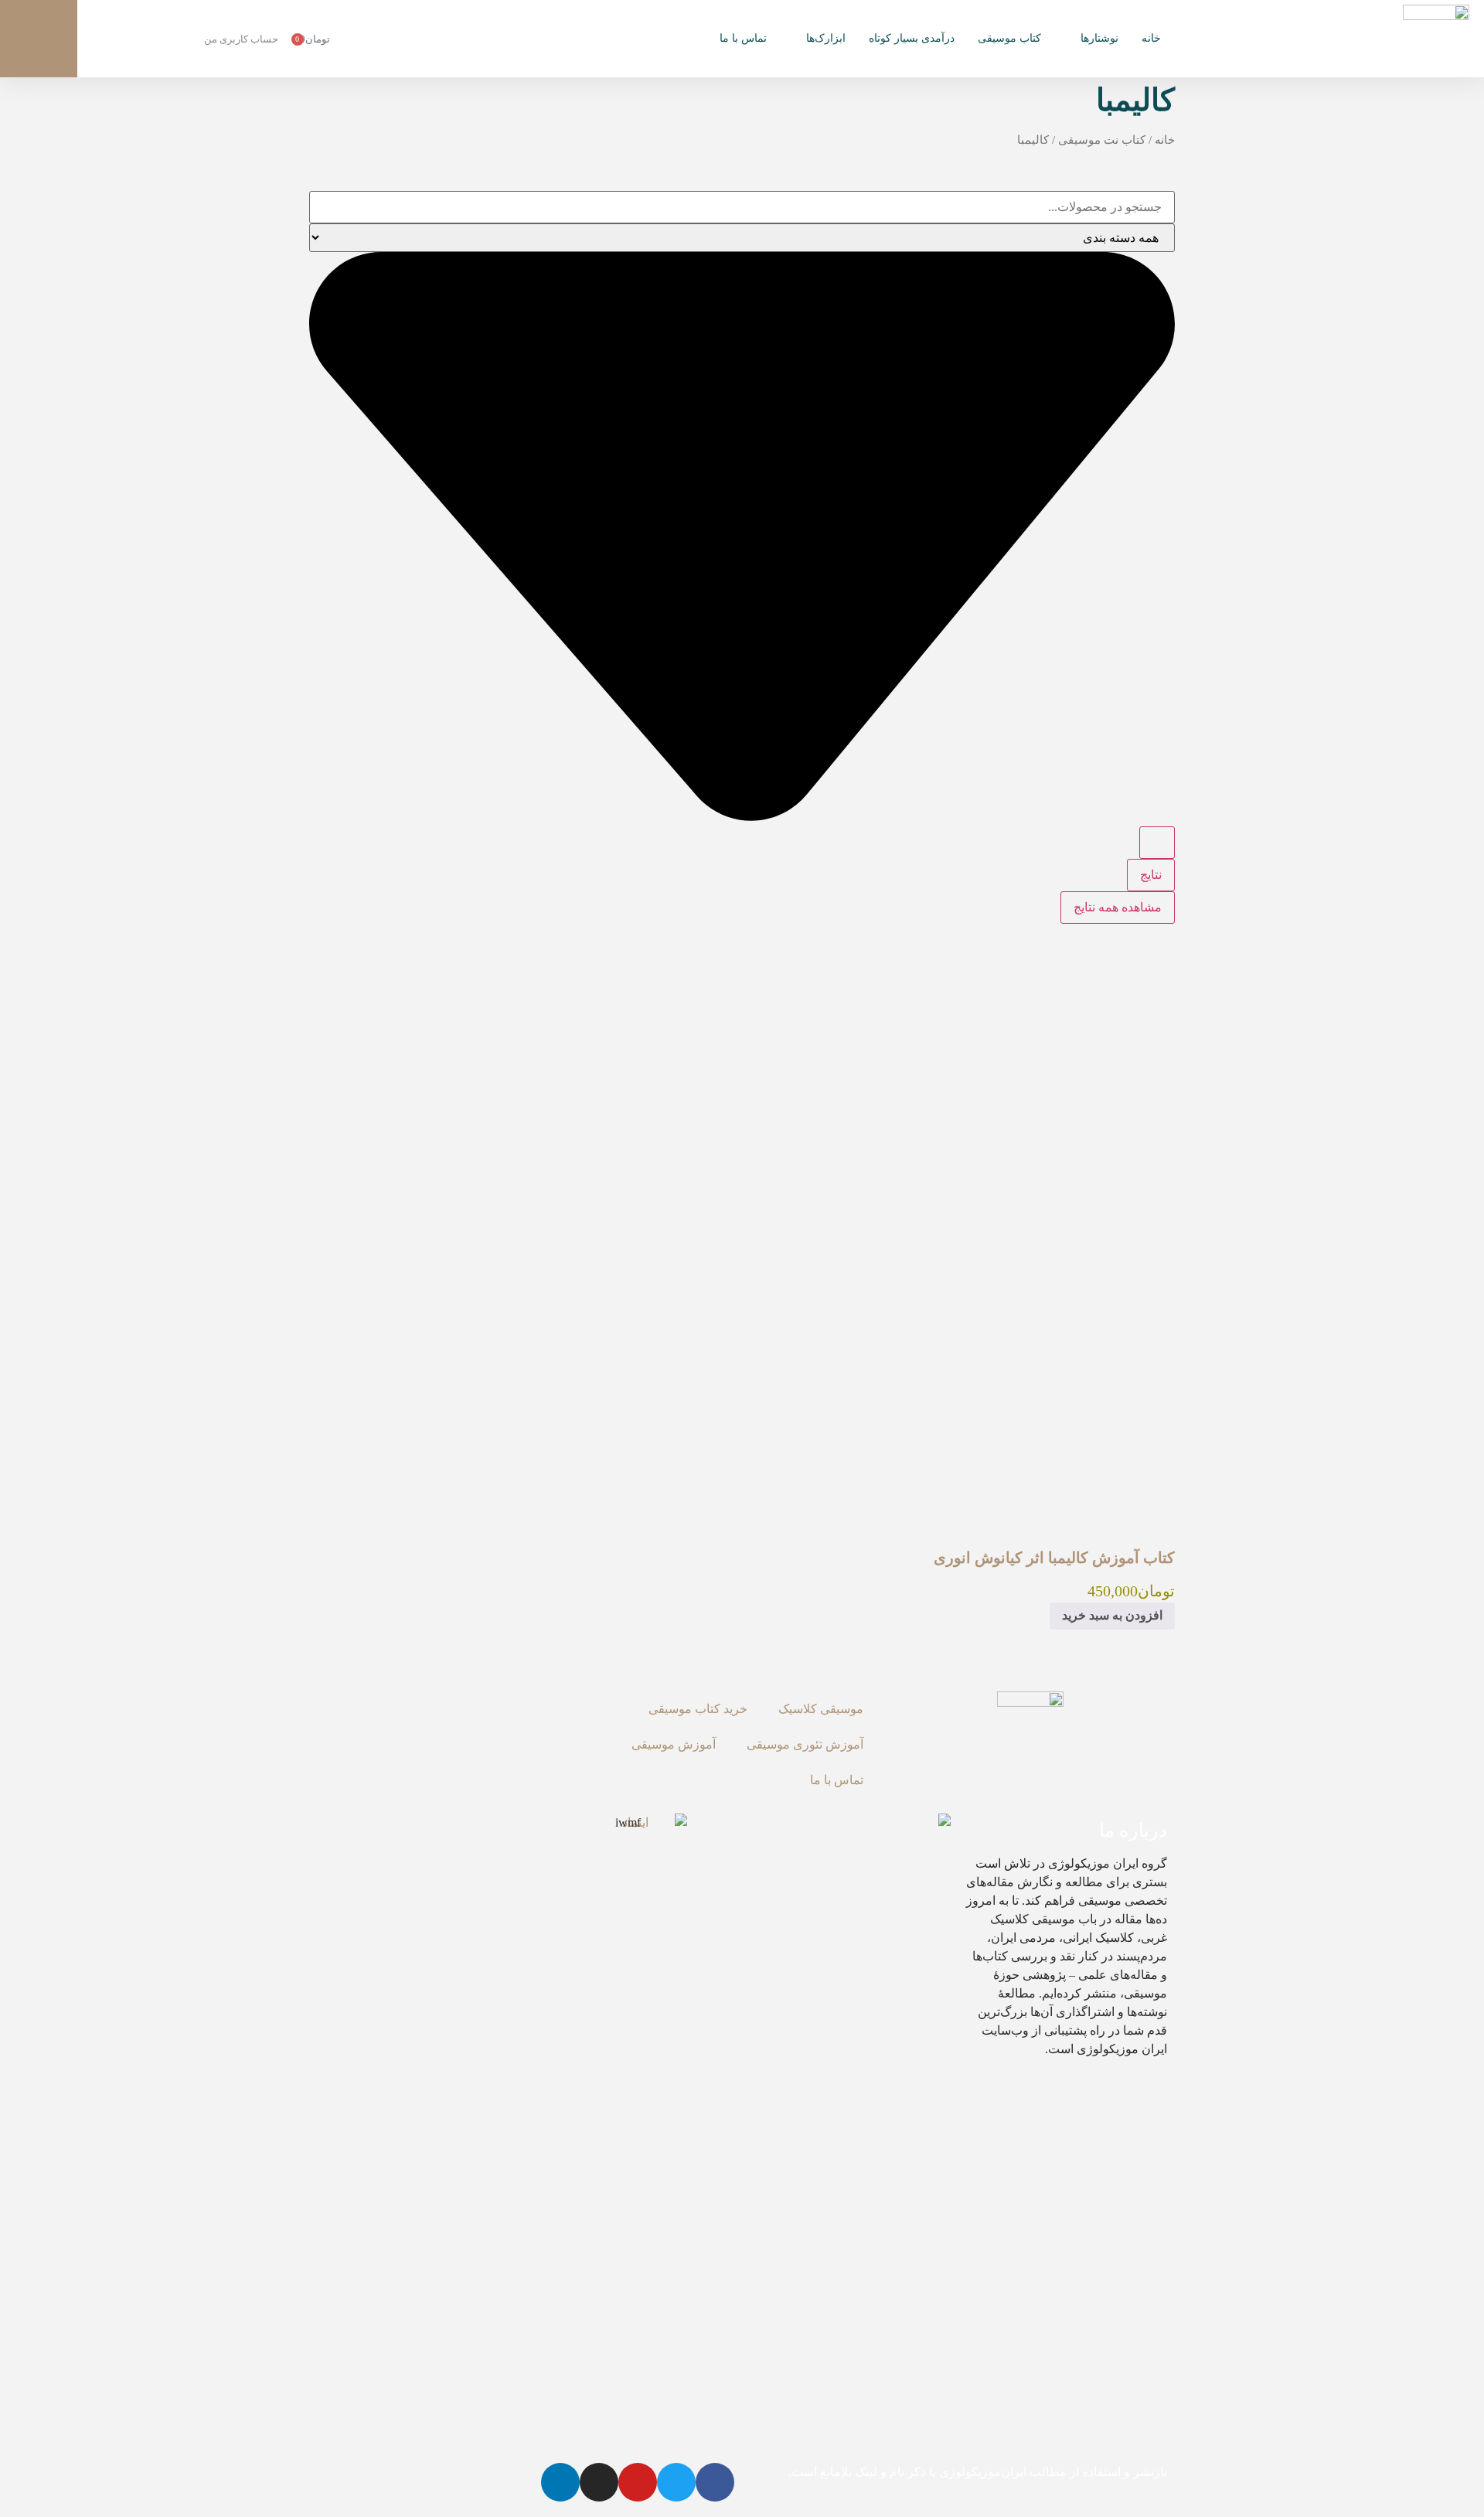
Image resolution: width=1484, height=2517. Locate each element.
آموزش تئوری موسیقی (805, 1744)
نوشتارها (1099, 38)
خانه (1151, 38)
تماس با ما (743, 38)
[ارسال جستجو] (1157, 843)
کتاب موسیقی (1009, 38)
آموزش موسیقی (674, 1744)
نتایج (1151, 875)
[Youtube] (638, 2482)
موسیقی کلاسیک (821, 1709)
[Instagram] (599, 2482)
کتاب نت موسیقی (1102, 140)
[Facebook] (715, 2482)
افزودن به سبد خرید (1112, 1615)
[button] (39, 39)
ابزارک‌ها (826, 38)
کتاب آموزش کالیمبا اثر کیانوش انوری (1054, 1558)
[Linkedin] (560, 2482)
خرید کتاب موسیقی (698, 1709)
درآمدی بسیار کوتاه (912, 38)
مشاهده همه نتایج (1118, 907)
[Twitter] (676, 2482)
